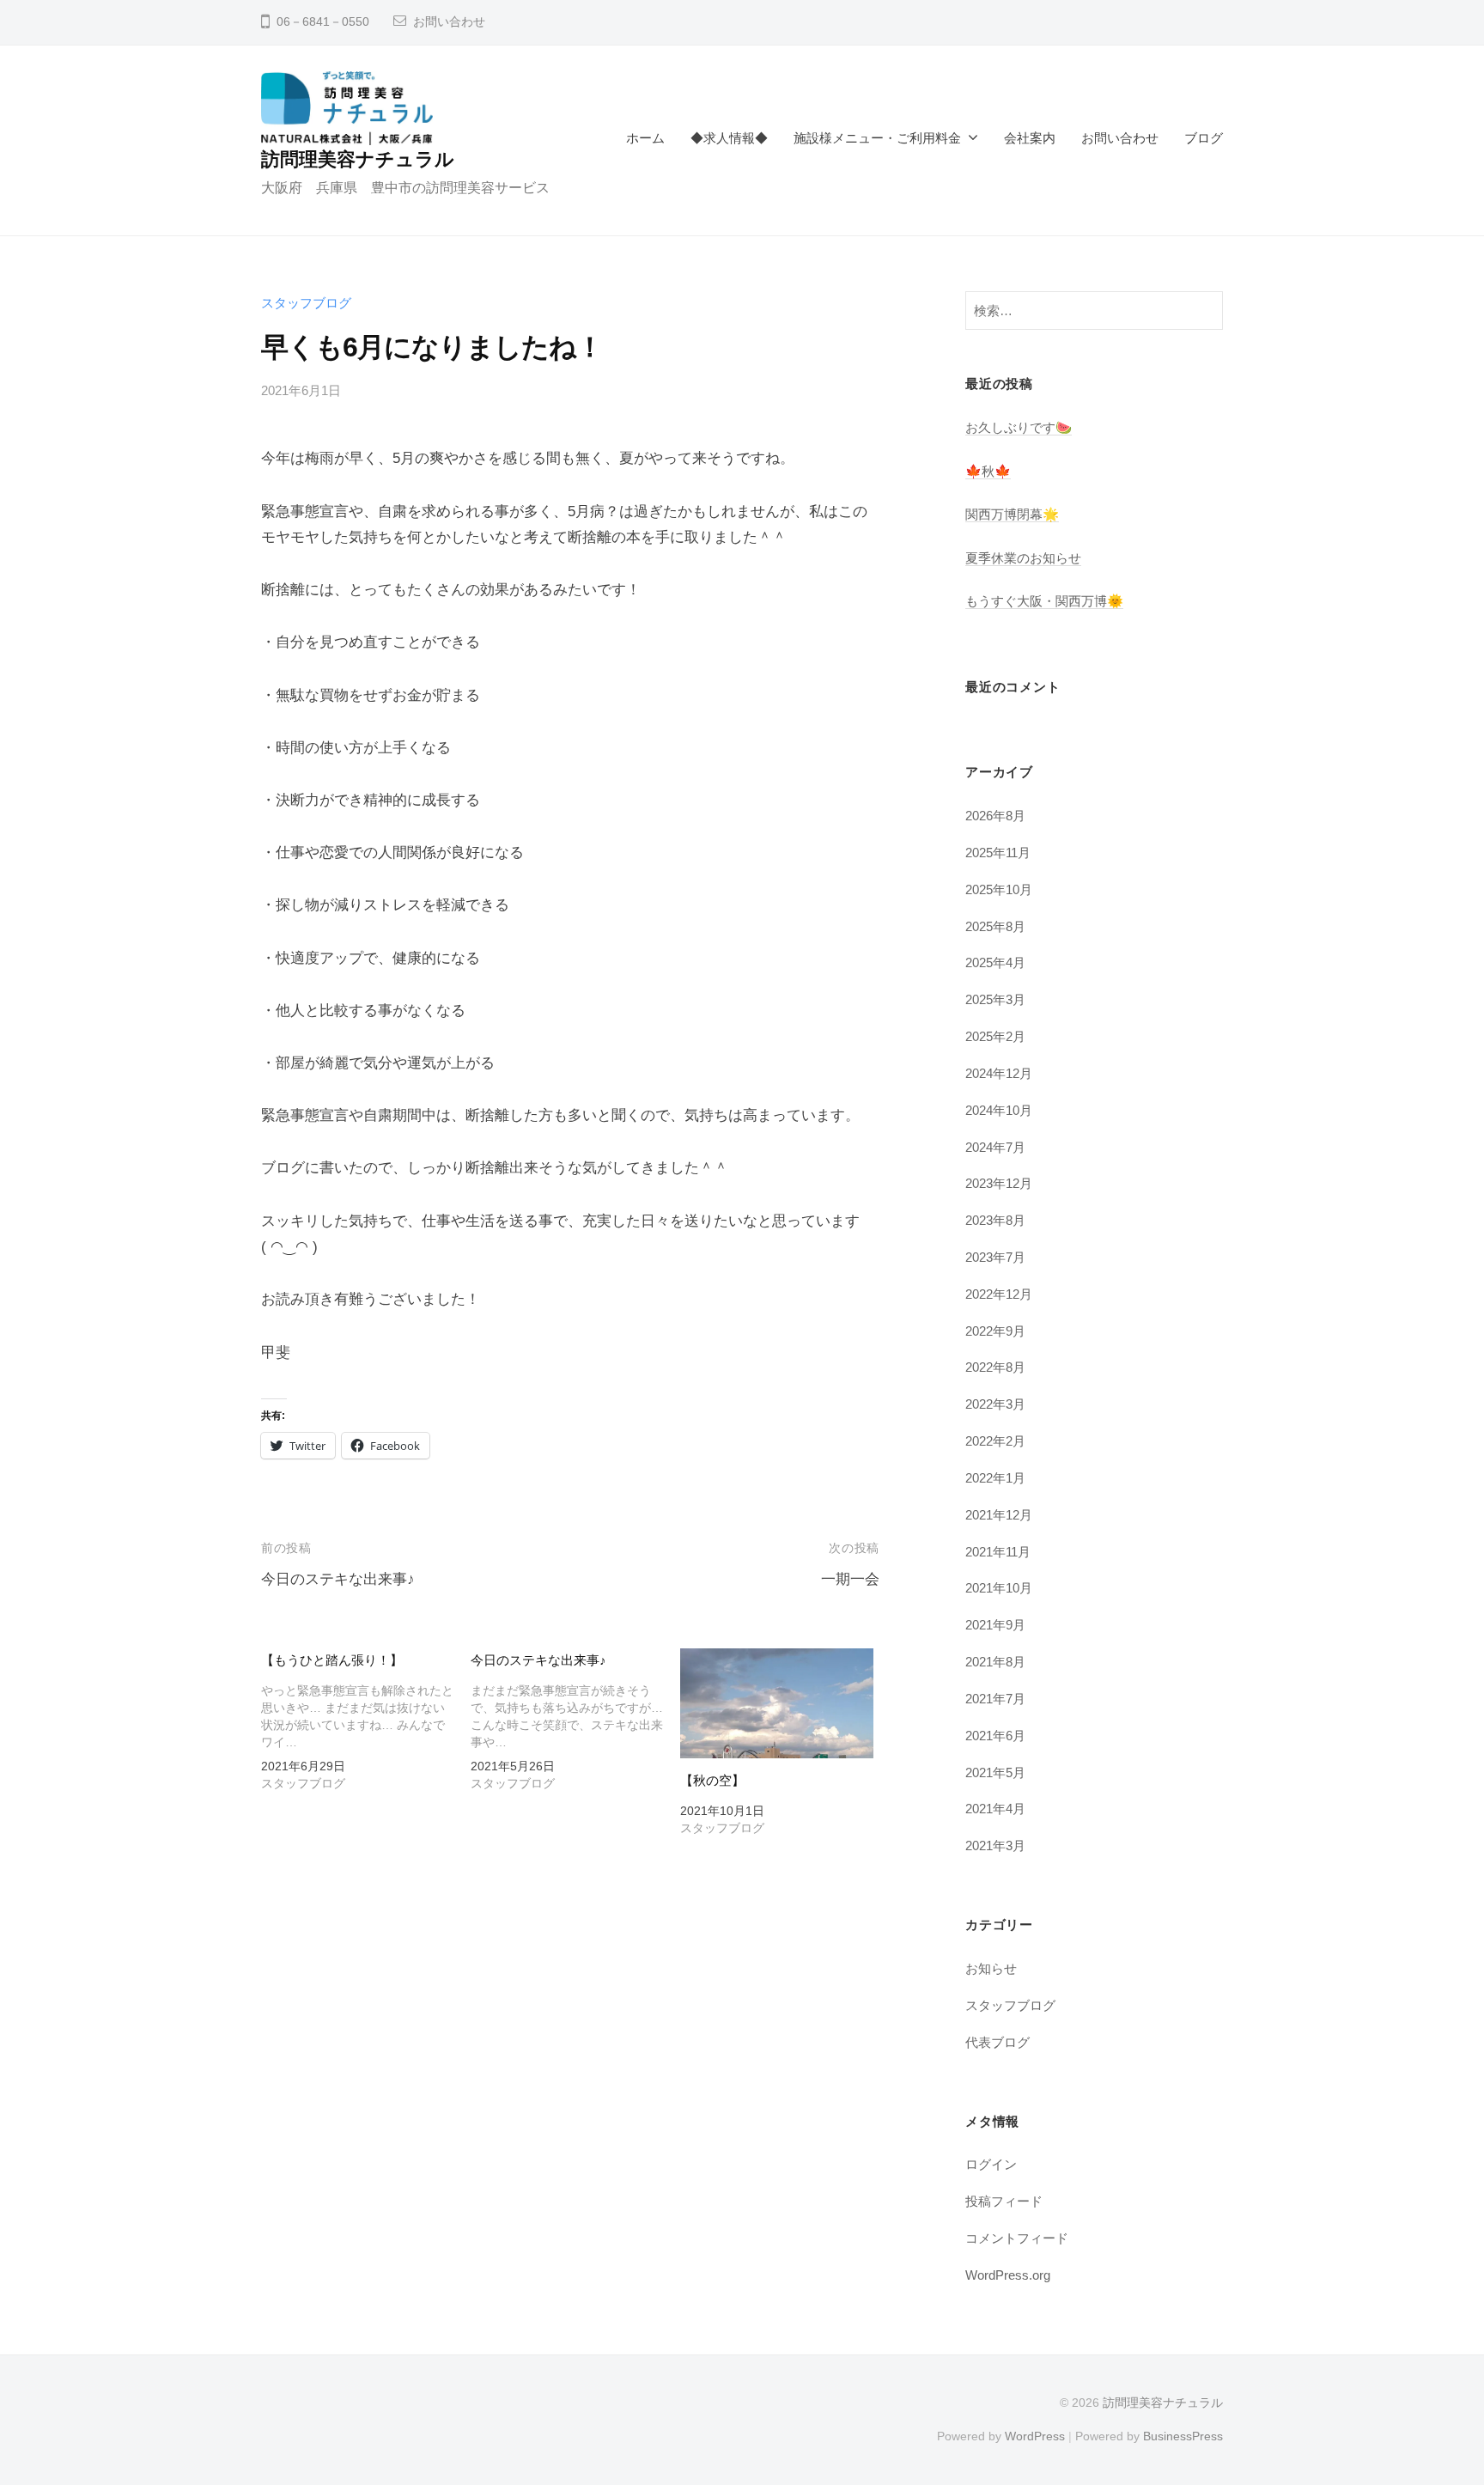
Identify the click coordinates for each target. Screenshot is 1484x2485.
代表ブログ (997, 2042)
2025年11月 (998, 853)
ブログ (1204, 138)
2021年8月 (995, 1662)
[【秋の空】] (776, 1703)
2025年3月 (995, 999)
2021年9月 (995, 1625)
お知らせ (991, 1968)
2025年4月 (995, 962)
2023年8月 (995, 1220)
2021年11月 (998, 1552)
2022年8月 (995, 1367)
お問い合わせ (449, 22)
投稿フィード (1004, 2201)
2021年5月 (995, 1772)
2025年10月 (999, 889)
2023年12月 (999, 1183)
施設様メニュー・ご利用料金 (877, 138)
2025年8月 (995, 926)
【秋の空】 (712, 1780)
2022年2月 (995, 1441)
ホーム (645, 138)
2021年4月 (995, 1809)
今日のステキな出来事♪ (338, 1579)
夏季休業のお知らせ (1023, 558)
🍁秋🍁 (988, 471)
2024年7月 (995, 1147)
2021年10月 (999, 1588)
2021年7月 (995, 1699)
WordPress (1035, 2436)
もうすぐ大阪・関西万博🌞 (1044, 601)
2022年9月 (995, 1331)
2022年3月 (995, 1404)
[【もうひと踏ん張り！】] (366, 1724)
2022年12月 (999, 1294)
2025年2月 (995, 1036)
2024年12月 (999, 1073)
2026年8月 (995, 816)
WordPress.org (1008, 2275)
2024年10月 (999, 1110)
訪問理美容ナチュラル (358, 159)
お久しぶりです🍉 (1019, 427)
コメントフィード (1017, 2238)
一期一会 (850, 1579)
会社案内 (1030, 138)
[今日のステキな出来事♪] (575, 1724)
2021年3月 (995, 1845)
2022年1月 (995, 1478)
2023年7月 (995, 1257)
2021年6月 (995, 1736)
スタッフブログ (306, 303)
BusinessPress (1183, 2436)
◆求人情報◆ (729, 138)
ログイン (991, 2164)
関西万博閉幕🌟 (1012, 514)
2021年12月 (999, 1515)
